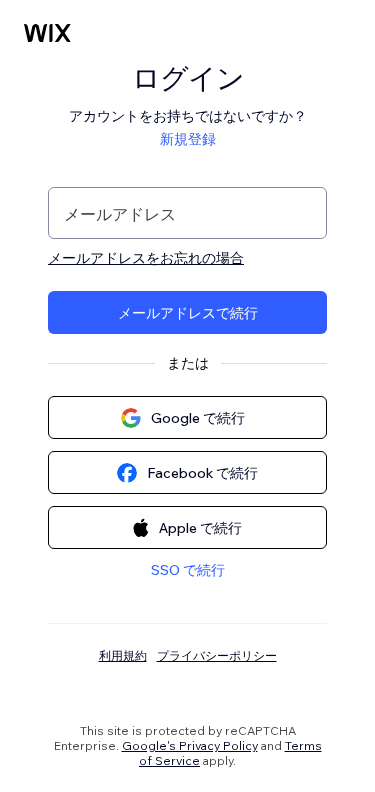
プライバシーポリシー (217, 655)
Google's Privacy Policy (190, 745)
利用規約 (123, 655)
